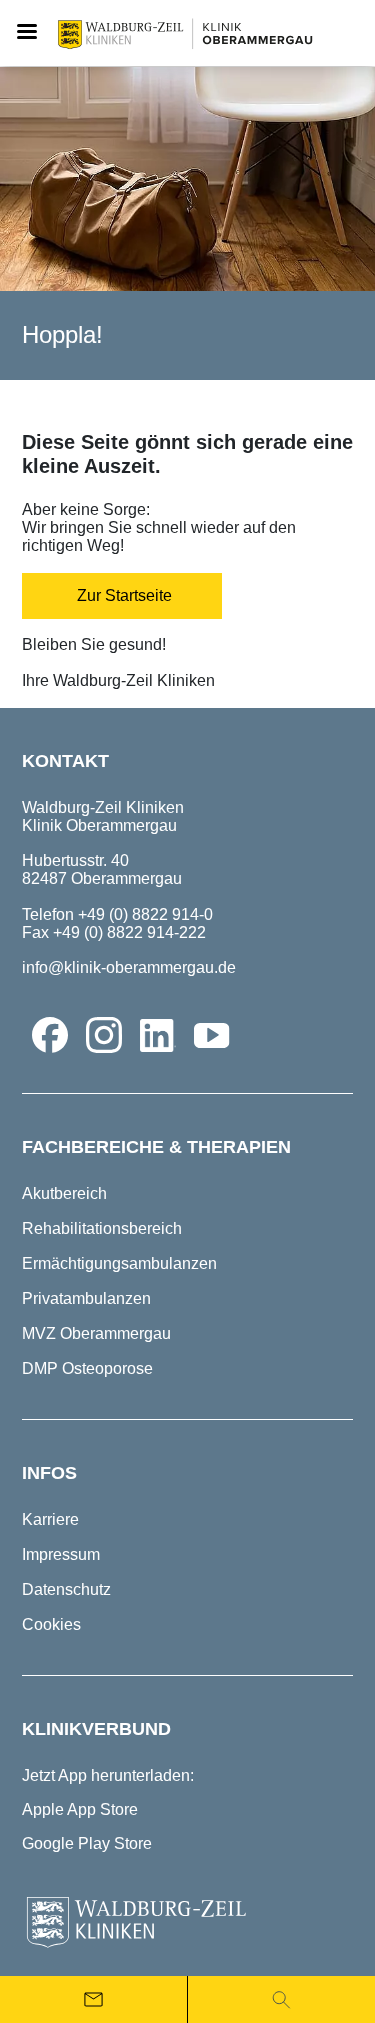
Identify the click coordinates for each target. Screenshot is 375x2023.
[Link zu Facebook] (50, 1035)
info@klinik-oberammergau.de (129, 967)
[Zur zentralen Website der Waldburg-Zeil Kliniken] (187, 1923)
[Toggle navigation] (26, 33)
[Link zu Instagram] (104, 1035)
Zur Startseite (122, 595)
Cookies (51, 1624)
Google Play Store (87, 1843)
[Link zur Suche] (281, 1999)
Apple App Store (80, 1809)
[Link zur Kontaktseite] (93, 1999)
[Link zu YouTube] (212, 1035)
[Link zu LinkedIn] (158, 1035)
